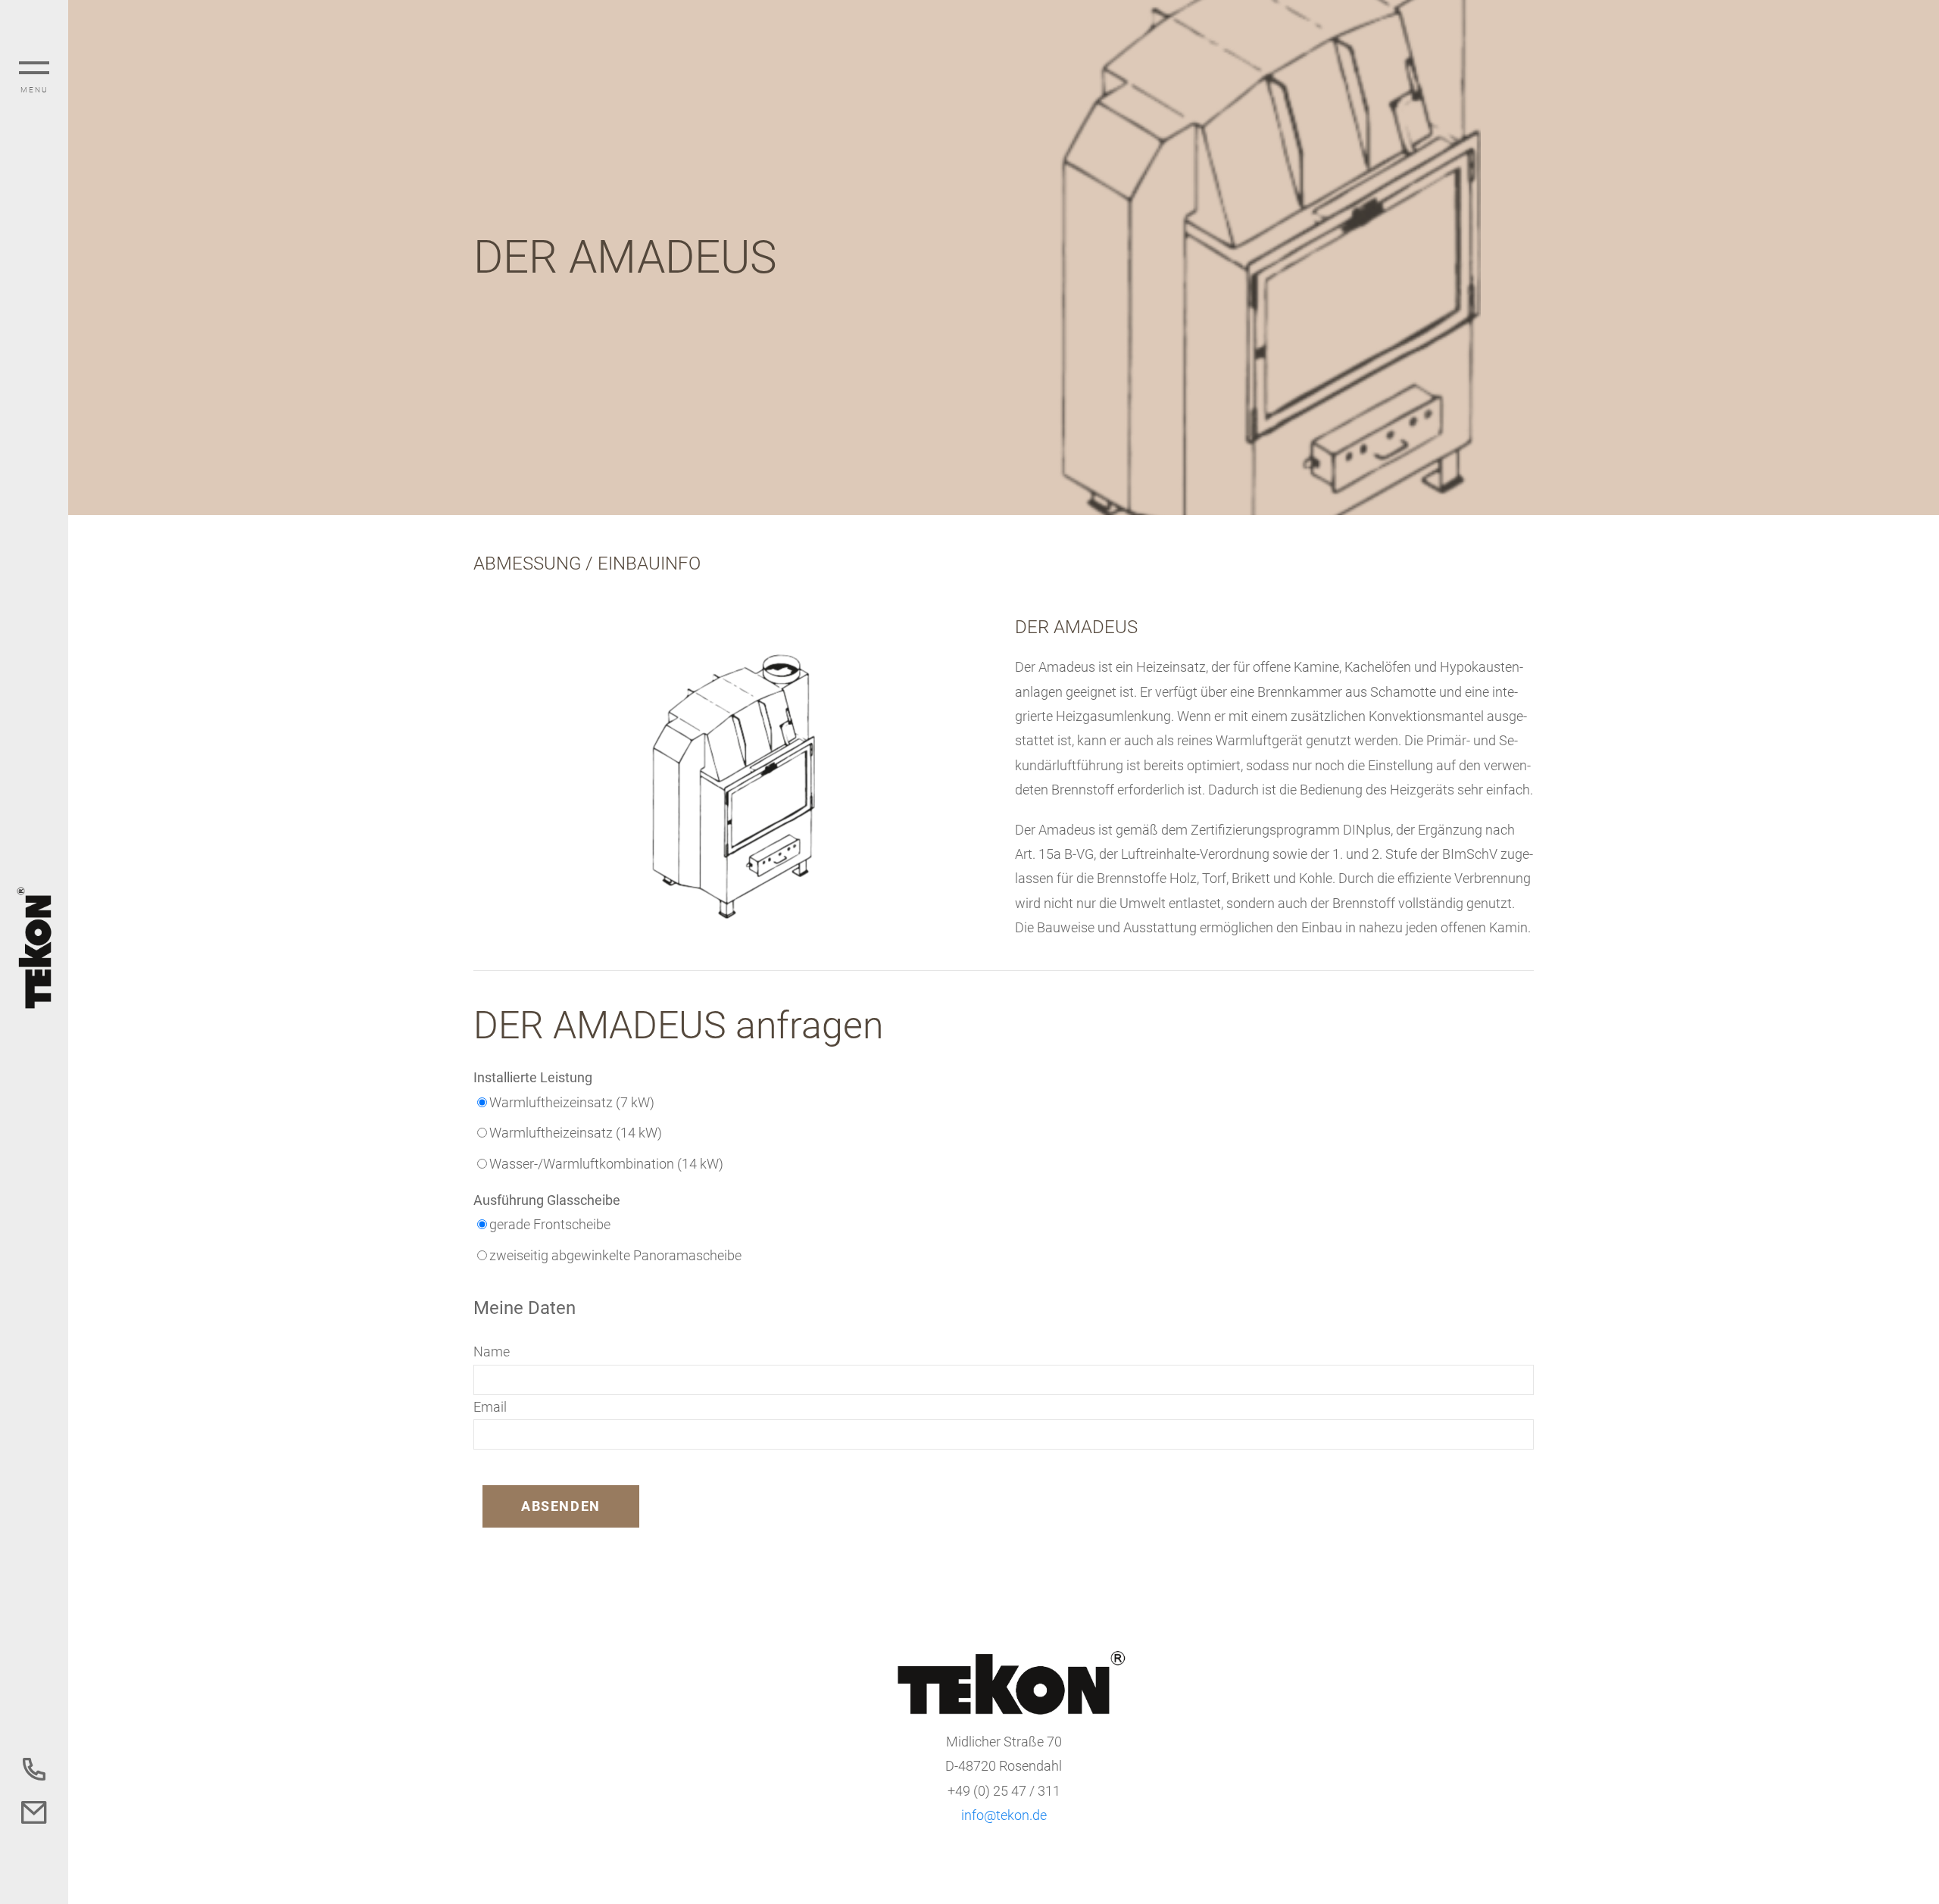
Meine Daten (525, 1308)
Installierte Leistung (533, 1077)
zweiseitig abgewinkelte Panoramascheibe (615, 1255)
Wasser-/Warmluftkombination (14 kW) (606, 1164)
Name (492, 1352)
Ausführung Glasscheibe (547, 1200)
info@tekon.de (1004, 1815)
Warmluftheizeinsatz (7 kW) (572, 1102)
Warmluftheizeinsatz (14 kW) (576, 1133)
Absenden (561, 1506)
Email (490, 1407)
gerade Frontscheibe (550, 1224)
